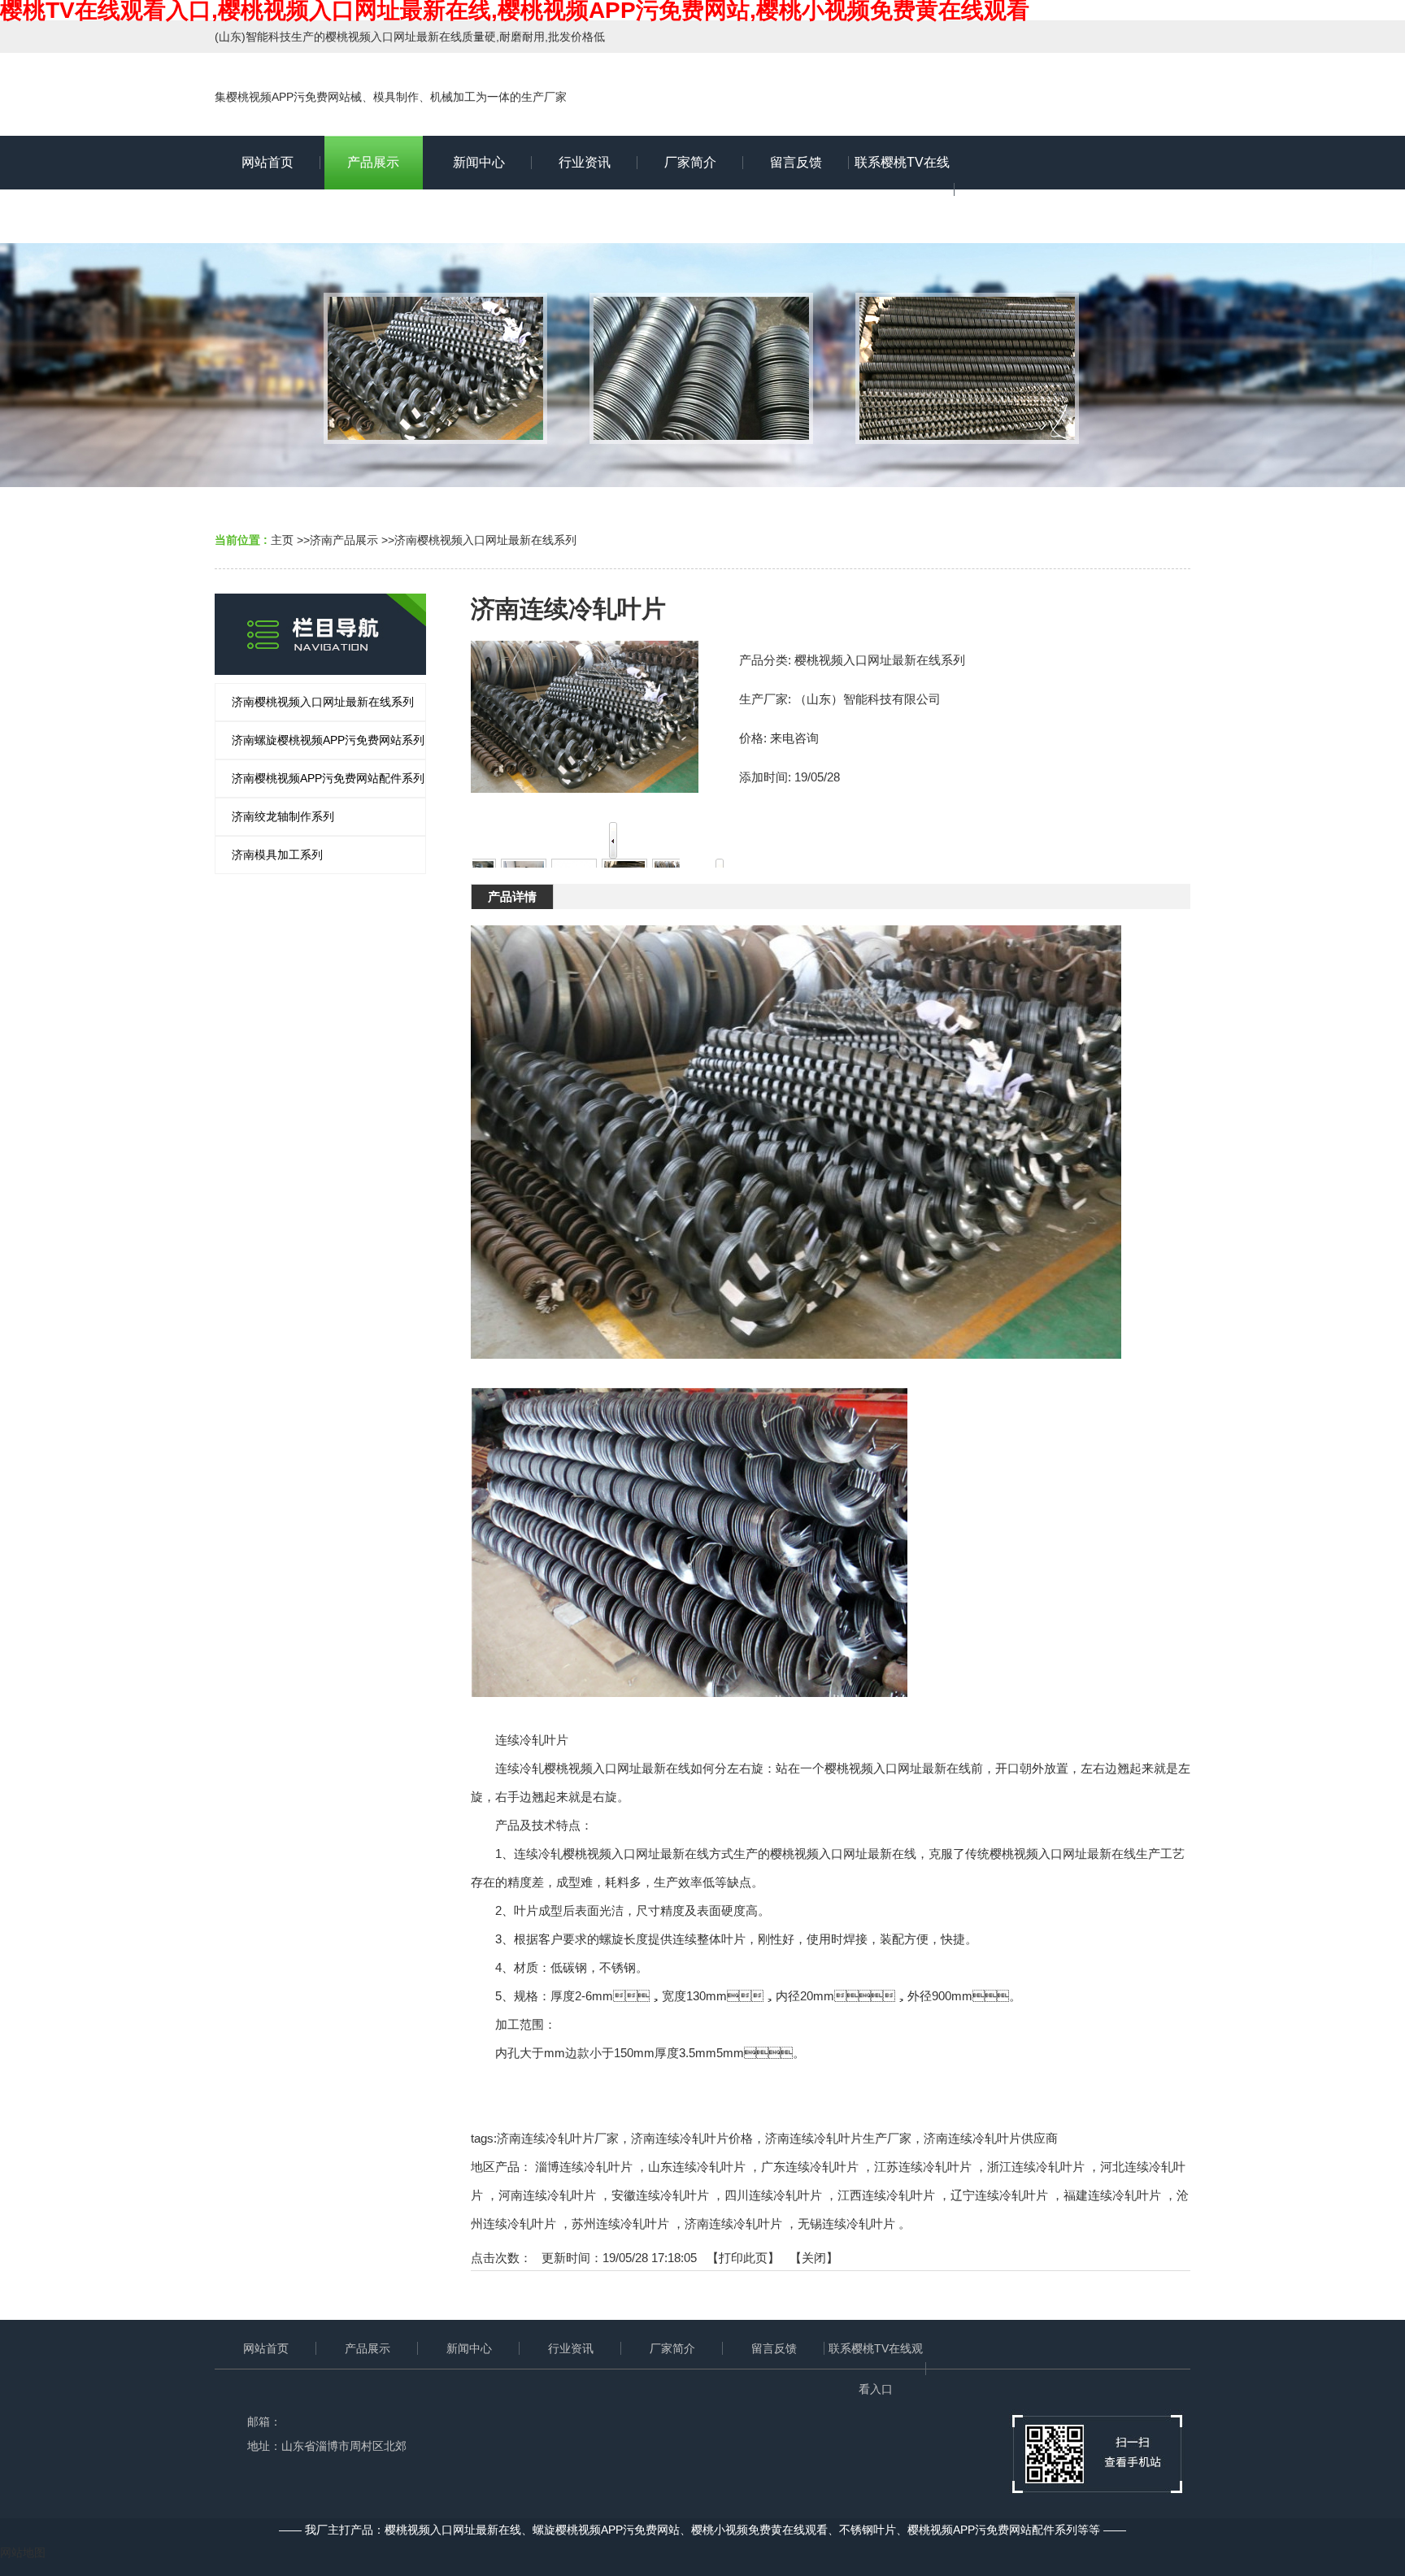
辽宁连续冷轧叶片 (999, 2195)
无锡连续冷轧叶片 (846, 2224)
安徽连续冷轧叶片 (660, 2195)
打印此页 (743, 2258)
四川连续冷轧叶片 (773, 2195)
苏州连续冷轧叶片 (620, 2224)
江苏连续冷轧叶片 (923, 2167)
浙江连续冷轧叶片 (1036, 2167)
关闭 (814, 2258)
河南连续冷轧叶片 (547, 2195)
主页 (282, 540)
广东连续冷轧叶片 (810, 2167)
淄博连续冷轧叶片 (584, 2167)
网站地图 (23, 2552)
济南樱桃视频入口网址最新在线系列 (485, 540)
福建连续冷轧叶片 (1112, 2195)
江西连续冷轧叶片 (886, 2195)
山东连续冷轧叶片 (697, 2167)
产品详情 (512, 896)
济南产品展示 (344, 540)
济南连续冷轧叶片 (733, 2224)
